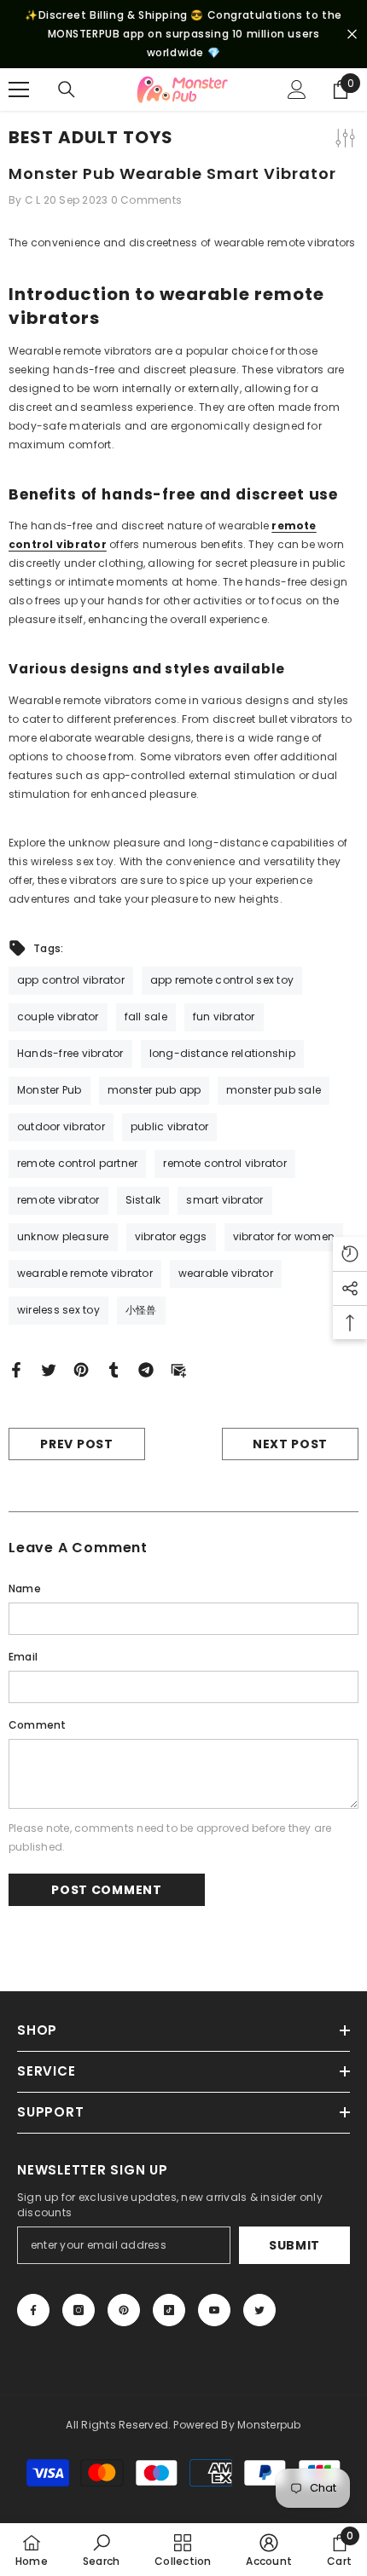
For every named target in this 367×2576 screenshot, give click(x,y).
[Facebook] (16, 1369)
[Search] (67, 90)
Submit (294, 2245)
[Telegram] (146, 1369)
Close (352, 35)
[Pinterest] (81, 1369)
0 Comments (146, 200)
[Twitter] (49, 1369)
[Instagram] (79, 2310)
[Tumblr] (114, 1369)
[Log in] (297, 90)
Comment (38, 1725)
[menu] (19, 90)
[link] (101, 2550)
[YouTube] (214, 2310)
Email (23, 1657)
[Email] (178, 1369)
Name (25, 1588)
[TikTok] (169, 2310)
